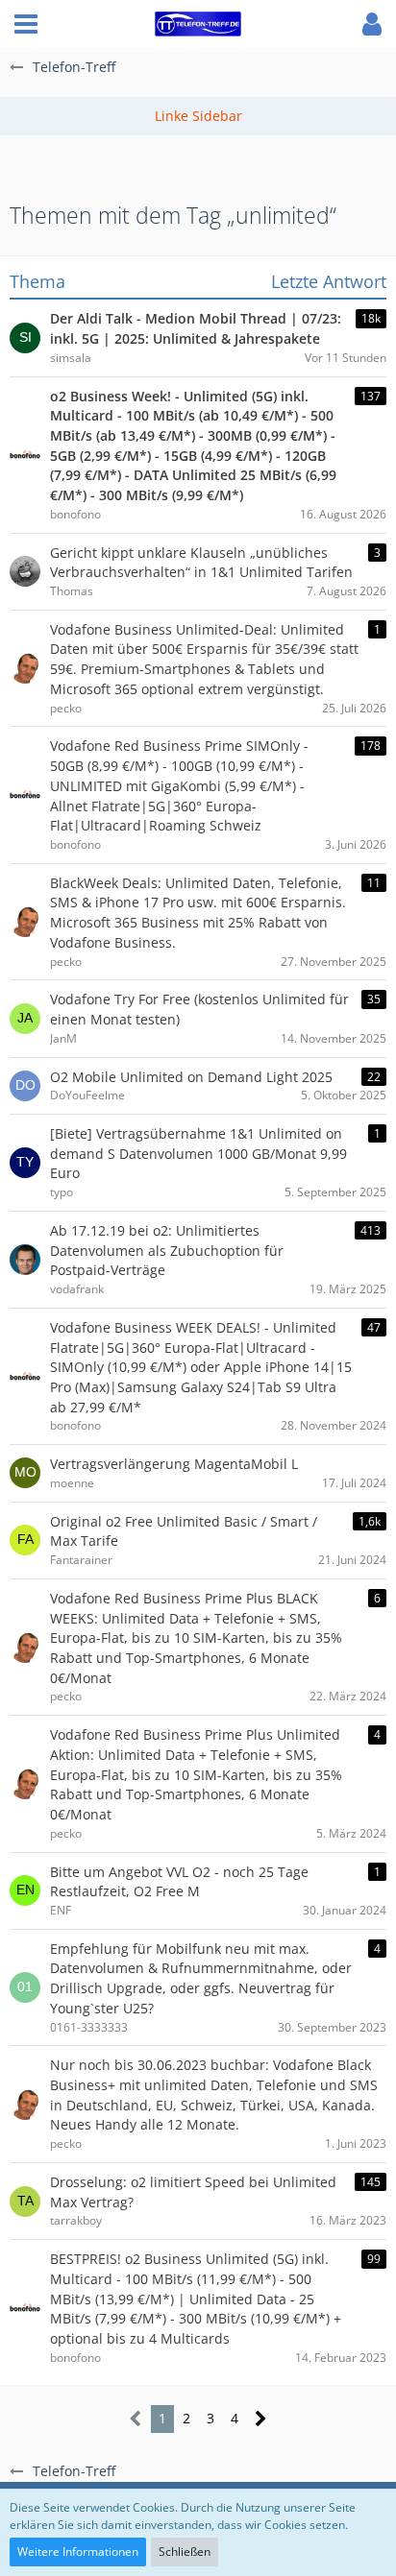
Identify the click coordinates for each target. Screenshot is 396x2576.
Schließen (185, 2552)
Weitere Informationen (78, 2552)
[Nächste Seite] (261, 2419)
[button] (26, 24)
